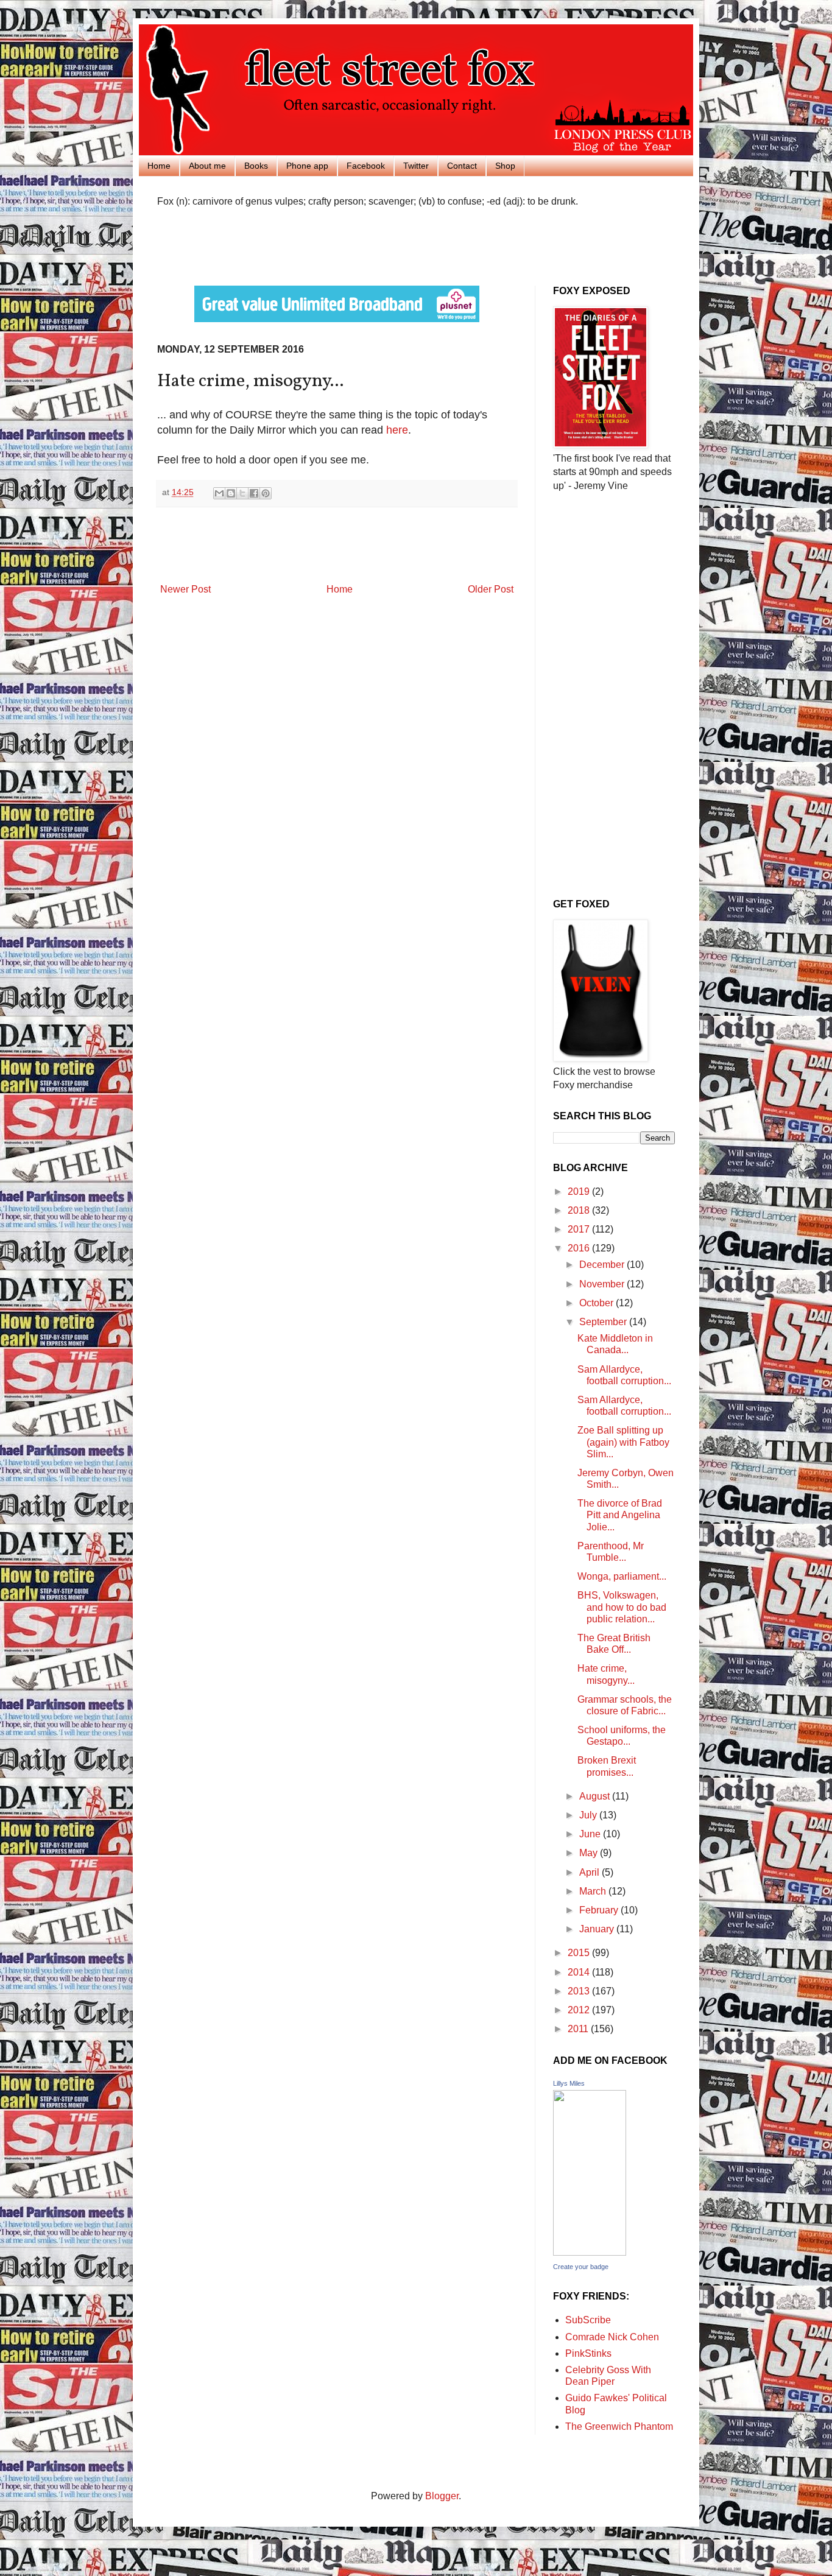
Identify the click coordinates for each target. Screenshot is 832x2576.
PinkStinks (588, 2353)
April (591, 1872)
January (598, 1929)
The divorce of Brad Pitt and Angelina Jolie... (620, 1515)
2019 (580, 1191)
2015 (580, 1953)
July (589, 1815)
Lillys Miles (569, 2083)
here (397, 430)
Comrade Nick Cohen (612, 2337)
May (590, 1853)
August (596, 1796)
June (591, 1834)
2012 (580, 2010)
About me (207, 166)
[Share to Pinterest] (266, 493)
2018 (580, 1210)
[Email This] (219, 493)
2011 (579, 2029)
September (604, 1322)
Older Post (491, 589)
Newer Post (185, 589)
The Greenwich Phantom (619, 2426)
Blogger (442, 2496)
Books (256, 166)
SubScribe (588, 2320)
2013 (580, 1991)
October (598, 1303)
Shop (505, 166)
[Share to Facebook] (254, 493)
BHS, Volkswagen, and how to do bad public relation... (622, 1607)
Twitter (416, 166)
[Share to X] (242, 493)
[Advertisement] (300, 245)
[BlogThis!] (231, 493)
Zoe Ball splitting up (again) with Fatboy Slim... (623, 1442)
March (594, 1891)
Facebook (366, 166)
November (603, 1284)
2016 (580, 1248)
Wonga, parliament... (622, 1576)
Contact (462, 166)
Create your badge (581, 2267)
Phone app (307, 166)
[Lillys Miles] (590, 2252)
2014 (580, 1972)
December (603, 1265)
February (600, 1910)
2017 (580, 1229)
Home (159, 166)
